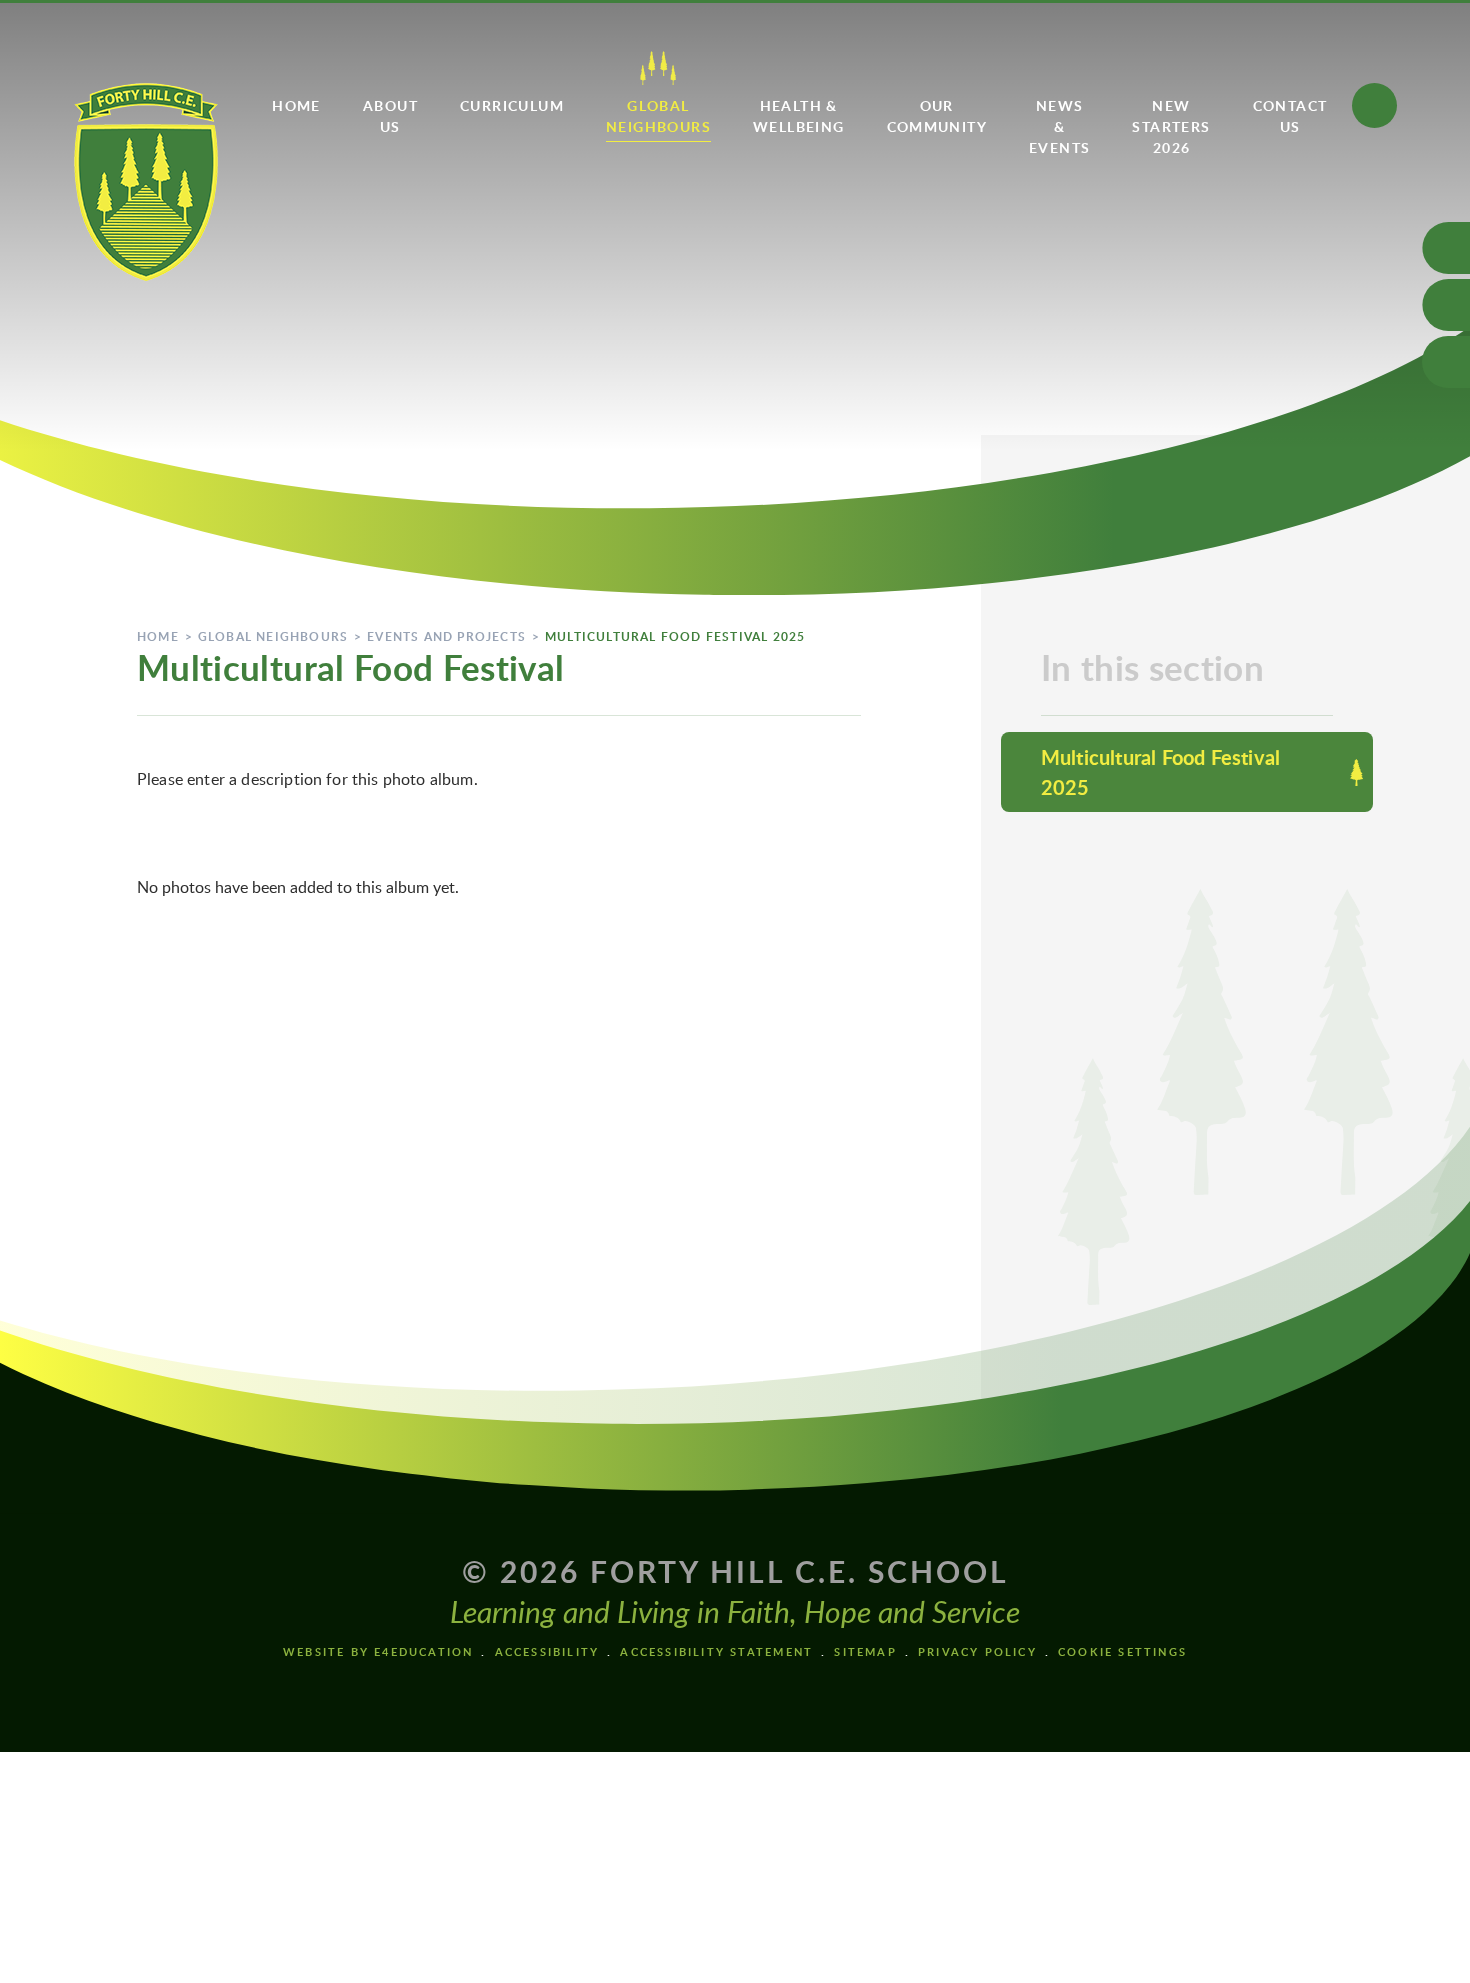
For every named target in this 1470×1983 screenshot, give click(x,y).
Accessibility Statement (716, 1651)
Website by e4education (378, 1651)
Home (158, 636)
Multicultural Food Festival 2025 (675, 636)
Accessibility (547, 1651)
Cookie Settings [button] (1122, 1651)
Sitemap (865, 1651)
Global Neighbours (273, 636)
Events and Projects (446, 636)
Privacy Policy (977, 1651)
